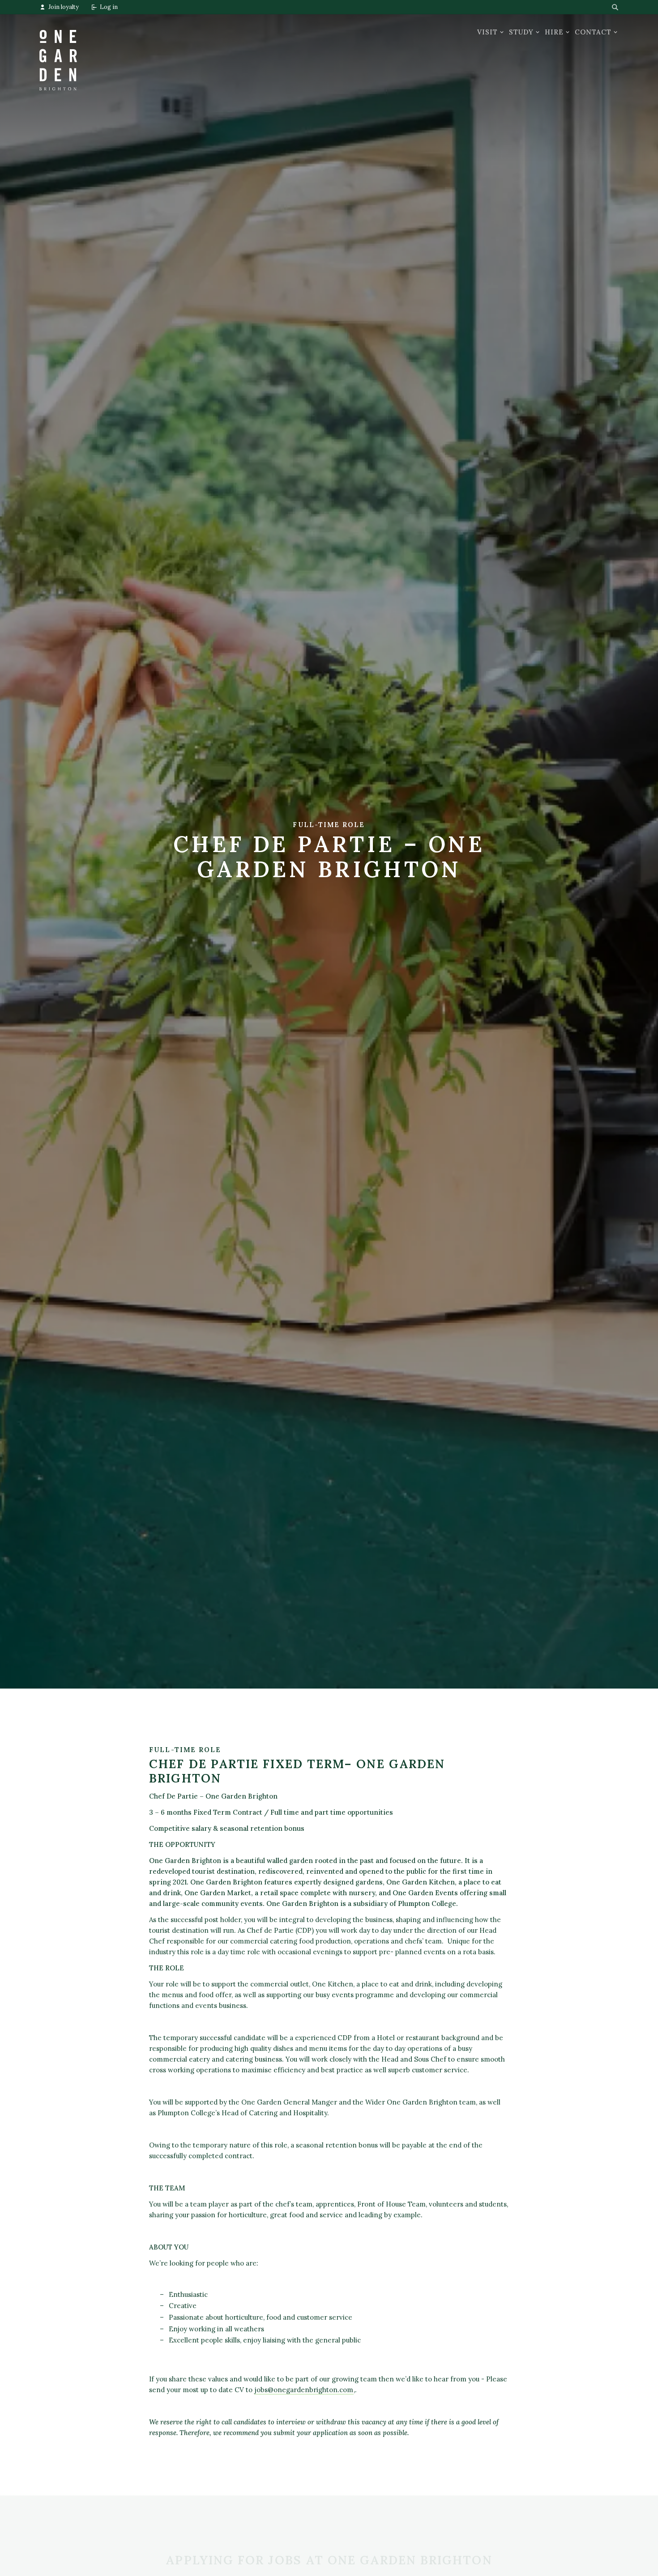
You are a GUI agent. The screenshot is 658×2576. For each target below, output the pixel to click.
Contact (593, 32)
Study (521, 32)
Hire (554, 32)
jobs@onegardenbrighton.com (304, 2390)
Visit (487, 32)
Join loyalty (64, 7)
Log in (109, 7)
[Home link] (58, 52)
